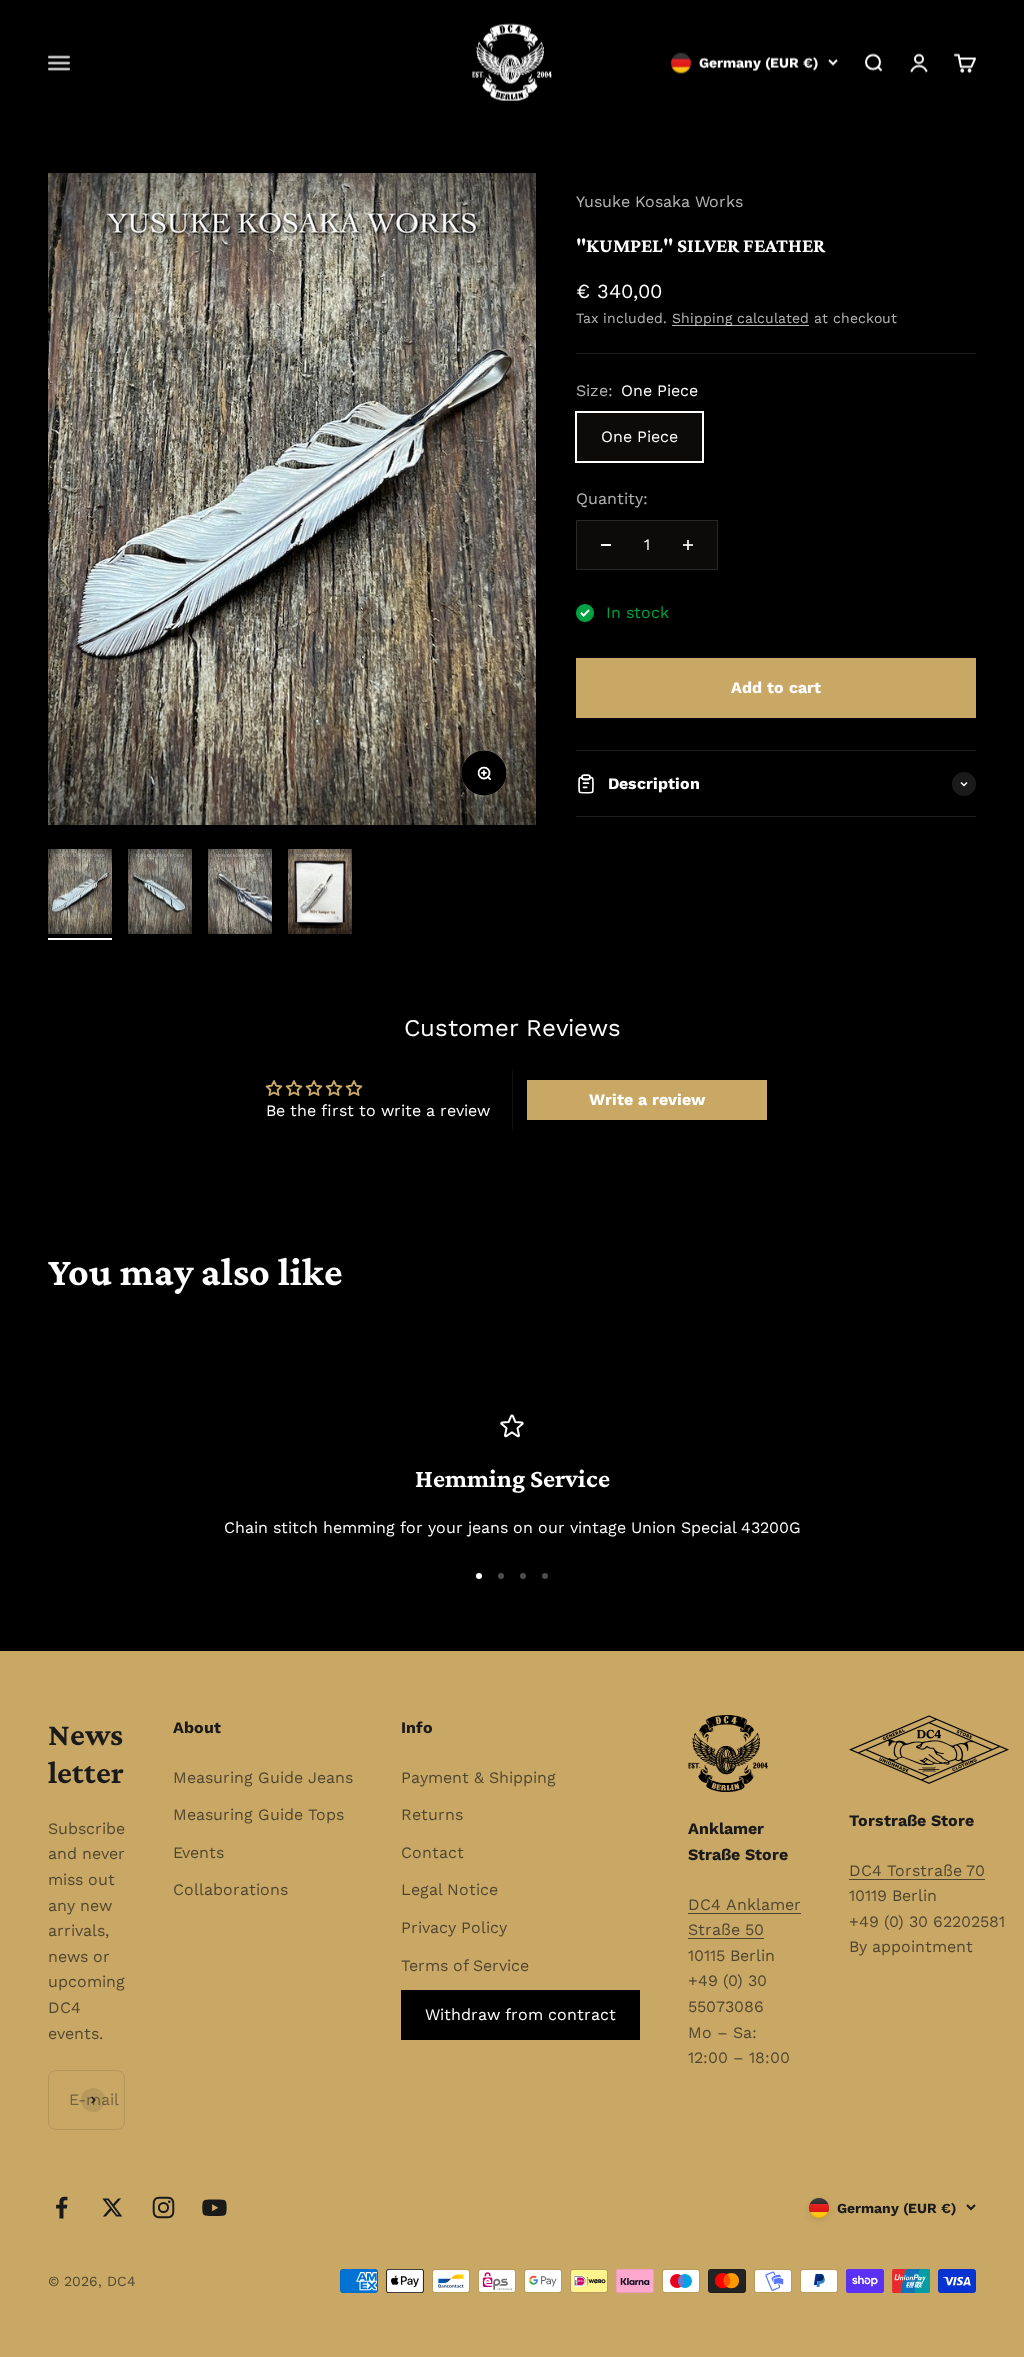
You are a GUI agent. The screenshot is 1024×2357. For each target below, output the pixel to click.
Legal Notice (449, 1889)
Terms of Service (465, 1965)
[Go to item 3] (240, 895)
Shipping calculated (740, 318)
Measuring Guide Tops (258, 1814)
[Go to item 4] (320, 895)
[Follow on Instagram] (163, 2207)
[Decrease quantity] (606, 545)
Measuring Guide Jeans (263, 1777)
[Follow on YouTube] (214, 2207)
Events (198, 1852)
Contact (432, 1852)
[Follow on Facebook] (61, 2207)
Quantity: (612, 498)
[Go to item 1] (80, 895)
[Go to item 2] (160, 895)
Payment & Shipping (478, 1777)
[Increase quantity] (688, 545)
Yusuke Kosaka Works (659, 201)
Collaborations (230, 1889)
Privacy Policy (454, 1927)
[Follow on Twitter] (112, 2207)
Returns (432, 1814)
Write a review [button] (647, 1099)
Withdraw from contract (520, 2014)
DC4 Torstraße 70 (917, 1870)
